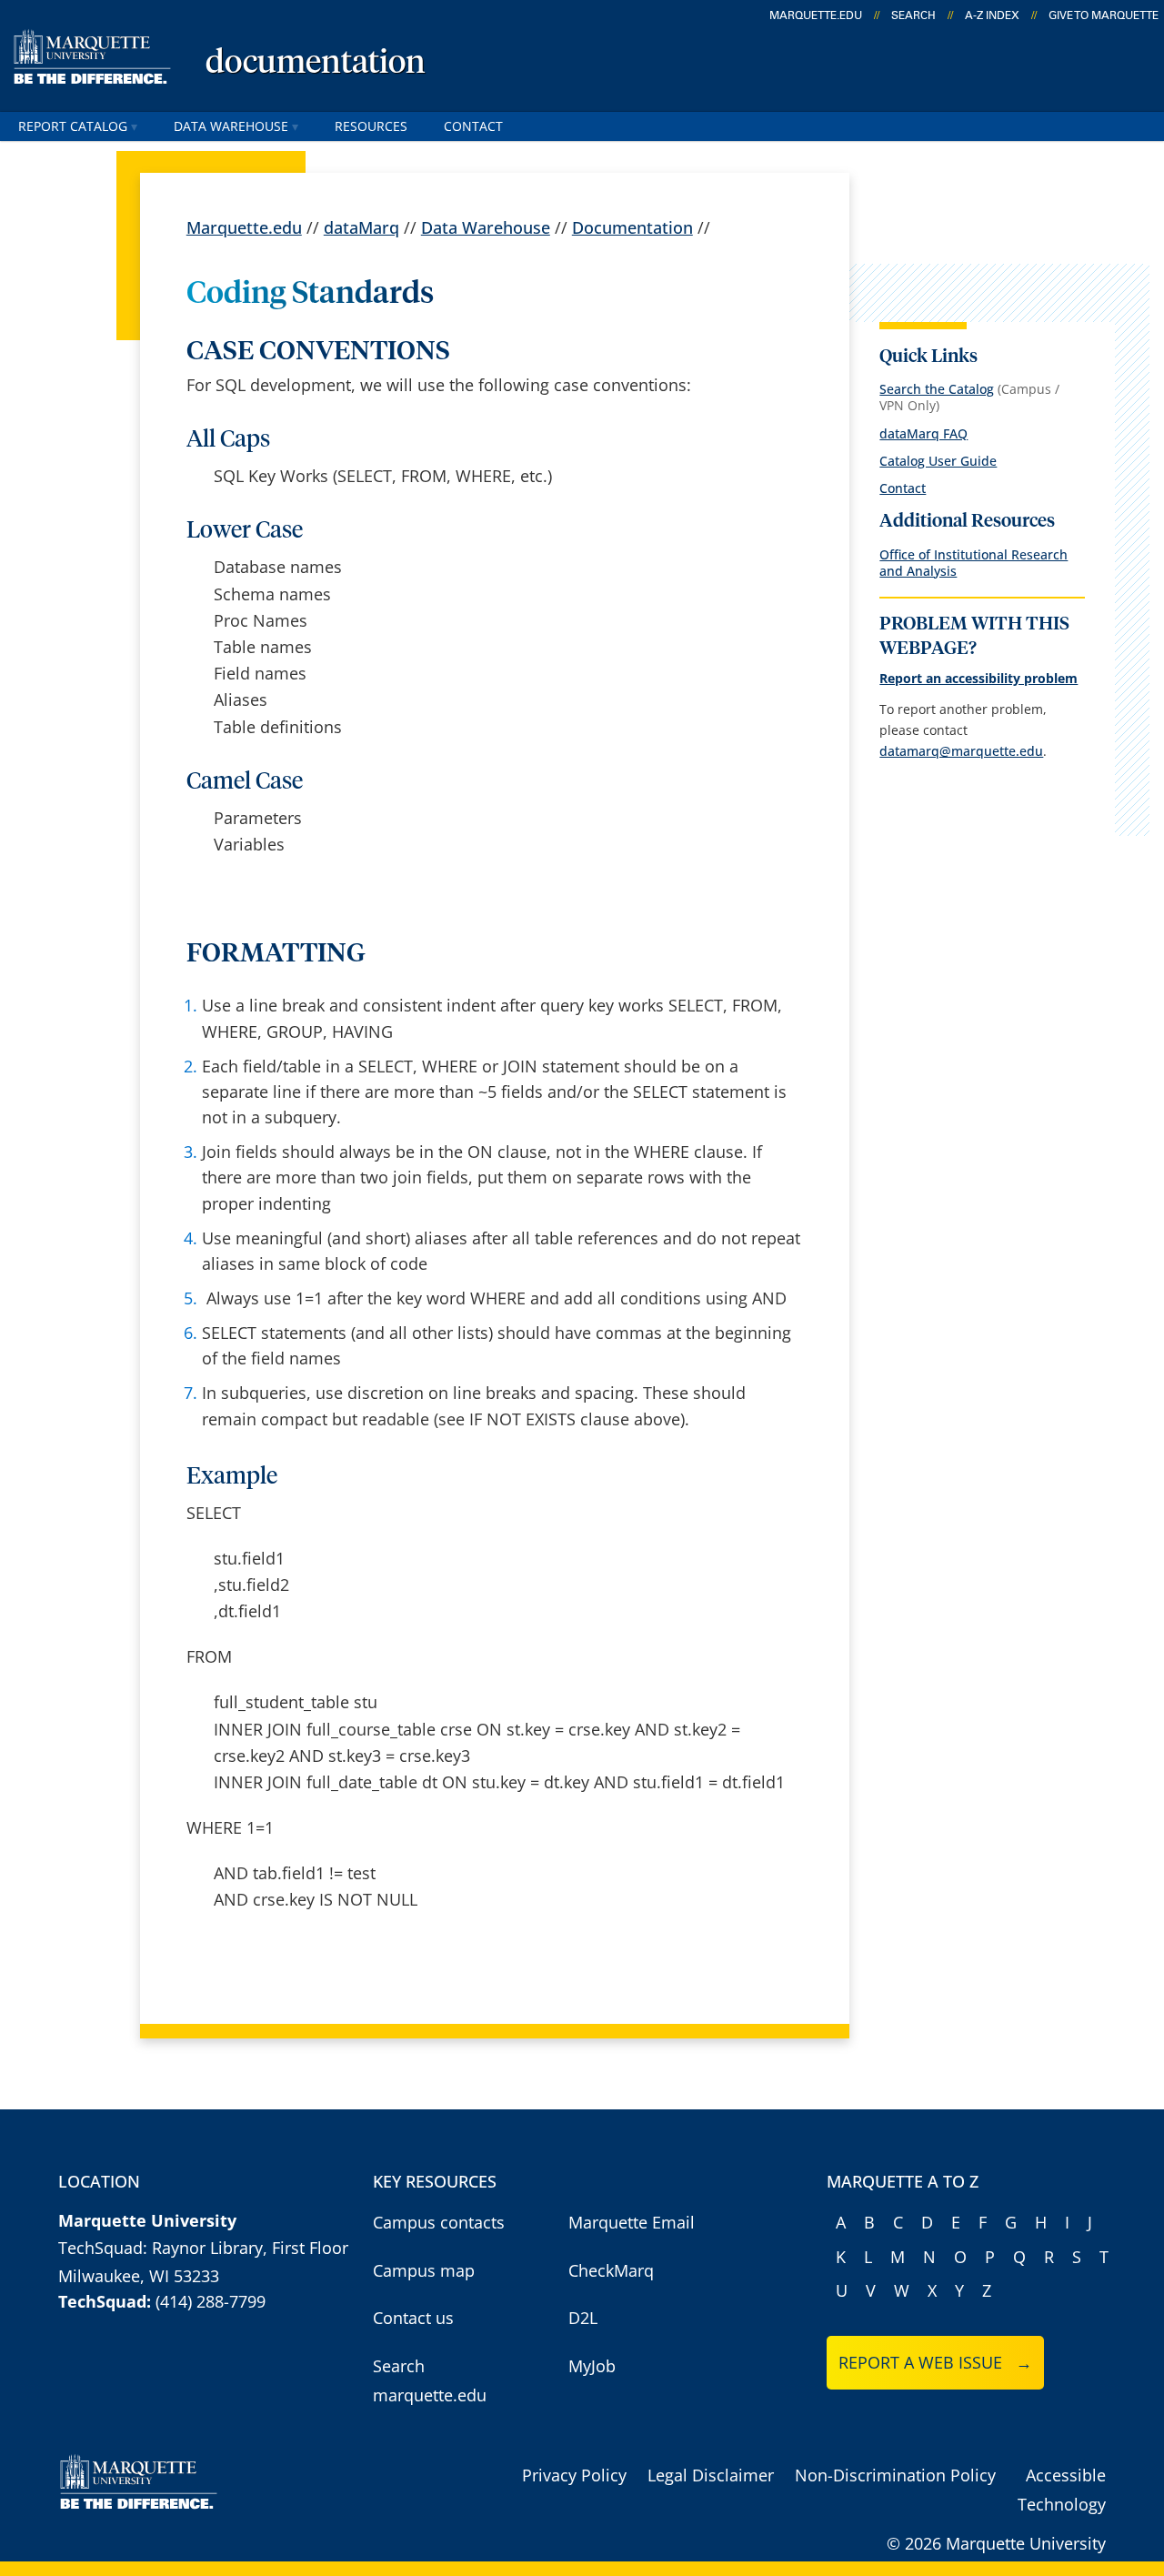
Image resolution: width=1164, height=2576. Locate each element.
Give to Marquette (1104, 15)
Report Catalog (73, 126)
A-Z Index (992, 15)
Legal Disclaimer (711, 2475)
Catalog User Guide (938, 461)
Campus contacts (439, 2222)
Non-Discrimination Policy (895, 2475)
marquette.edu (816, 15)
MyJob (592, 2366)
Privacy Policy (574, 2475)
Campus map (424, 2270)
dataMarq (361, 227)
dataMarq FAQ (923, 433)
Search (913, 15)
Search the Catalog (937, 389)
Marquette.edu (244, 227)
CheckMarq (611, 2270)
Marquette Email (632, 2222)
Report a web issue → (935, 2362)
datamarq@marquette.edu (961, 751)
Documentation (632, 227)
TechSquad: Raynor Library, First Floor (203, 2248)
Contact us (413, 2318)
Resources (371, 126)
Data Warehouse (231, 126)
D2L (583, 2318)
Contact (473, 126)
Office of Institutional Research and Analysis (973, 563)
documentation (316, 64)
